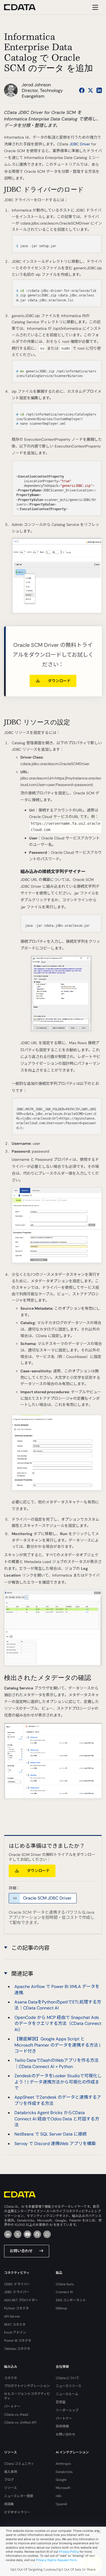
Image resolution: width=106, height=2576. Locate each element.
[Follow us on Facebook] (82, 90)
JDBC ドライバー (17, 2292)
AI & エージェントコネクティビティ (27, 2396)
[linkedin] (8, 2234)
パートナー (12, 2406)
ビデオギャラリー (17, 2512)
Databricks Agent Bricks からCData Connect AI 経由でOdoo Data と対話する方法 (57, 2119)
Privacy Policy (69, 2552)
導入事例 (11, 2472)
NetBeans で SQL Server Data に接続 (51, 2134)
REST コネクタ (15, 2325)
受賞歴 (61, 2402)
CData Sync (65, 2284)
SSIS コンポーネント (71, 2300)
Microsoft (63, 2488)
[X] (18, 2234)
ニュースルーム (67, 2394)
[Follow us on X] (91, 90)
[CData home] (24, 7)
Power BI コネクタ (18, 2341)
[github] (37, 2234)
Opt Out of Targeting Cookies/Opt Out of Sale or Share (53, 2569)
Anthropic (63, 2464)
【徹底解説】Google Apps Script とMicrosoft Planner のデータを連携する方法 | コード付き (57, 2045)
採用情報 (62, 2426)
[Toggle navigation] (94, 7)
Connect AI (64, 2292)
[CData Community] (47, 2234)
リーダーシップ (67, 2410)
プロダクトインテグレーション (27, 2386)
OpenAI (61, 2504)
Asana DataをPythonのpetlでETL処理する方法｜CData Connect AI (58, 2005)
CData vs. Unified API (20, 2422)
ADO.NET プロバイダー (21, 2300)
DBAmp (61, 2308)
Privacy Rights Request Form (57, 2560)
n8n (59, 2496)
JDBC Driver (80, 144)
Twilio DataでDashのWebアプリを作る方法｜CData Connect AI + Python (57, 2063)
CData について (68, 2378)
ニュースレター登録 (19, 2496)
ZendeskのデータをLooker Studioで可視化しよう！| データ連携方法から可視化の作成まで (58, 2082)
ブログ (9, 2480)
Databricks (64, 2472)
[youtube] (27, 2234)
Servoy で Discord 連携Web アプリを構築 (55, 2144)
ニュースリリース (68, 2386)
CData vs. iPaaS (16, 2415)
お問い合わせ (21, 2251)
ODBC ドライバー (17, 2284)
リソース (10, 2488)
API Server (12, 2316)
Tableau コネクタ (17, 2349)
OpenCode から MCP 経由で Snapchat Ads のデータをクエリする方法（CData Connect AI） (58, 2024)
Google (61, 2480)
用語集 (9, 2504)
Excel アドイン (15, 2332)
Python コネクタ (16, 2308)
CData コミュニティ (19, 2464)
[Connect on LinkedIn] (99, 90)
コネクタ (11, 2378)
